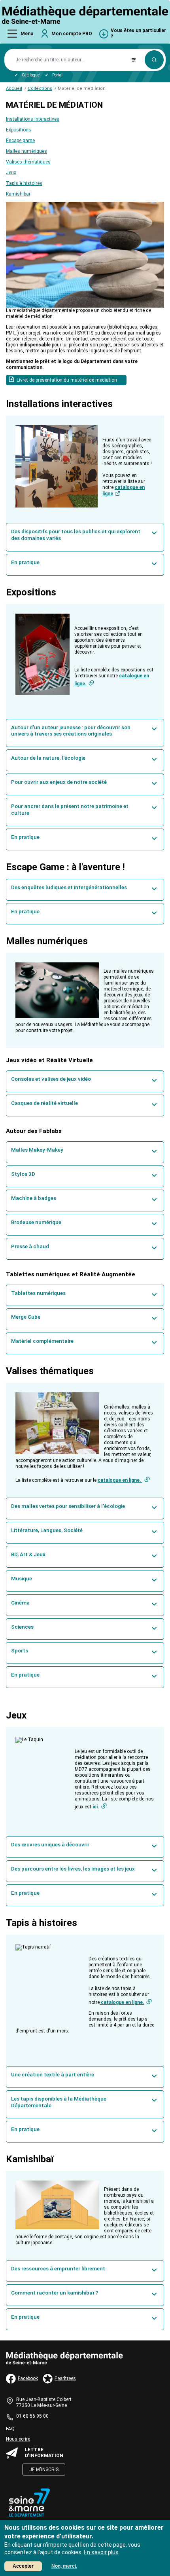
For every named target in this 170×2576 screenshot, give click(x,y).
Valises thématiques (28, 162)
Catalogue (31, 75)
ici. (96, 1807)
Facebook (28, 2378)
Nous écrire (18, 2439)
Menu (27, 34)
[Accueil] (85, 15)
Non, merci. (64, 2566)
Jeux (11, 173)
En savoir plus (101, 2552)
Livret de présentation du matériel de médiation (67, 380)
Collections (40, 88)
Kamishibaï (18, 194)
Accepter (23, 2566)
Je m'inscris (44, 2470)
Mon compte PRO (72, 34)
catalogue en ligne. (120, 1480)
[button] (85, 537)
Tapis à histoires (24, 183)
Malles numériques (26, 151)
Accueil (14, 88)
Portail (58, 75)
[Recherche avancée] (134, 60)
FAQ (10, 2429)
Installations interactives (33, 119)
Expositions (19, 130)
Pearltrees (65, 2378)
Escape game (20, 141)
